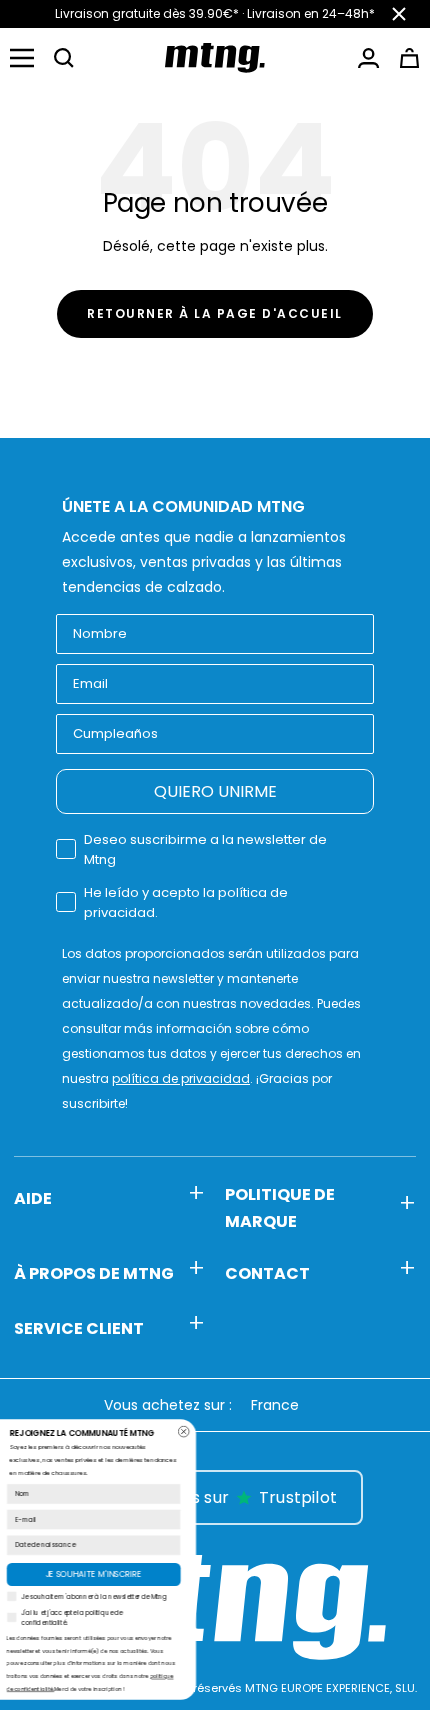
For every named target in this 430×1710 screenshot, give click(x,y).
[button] (64, 58)
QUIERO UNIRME (215, 791)
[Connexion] (368, 58)
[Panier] (409, 58)
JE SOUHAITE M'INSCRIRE (200, 1574)
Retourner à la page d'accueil (215, 313)
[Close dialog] (290, 1431)
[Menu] (22, 58)
